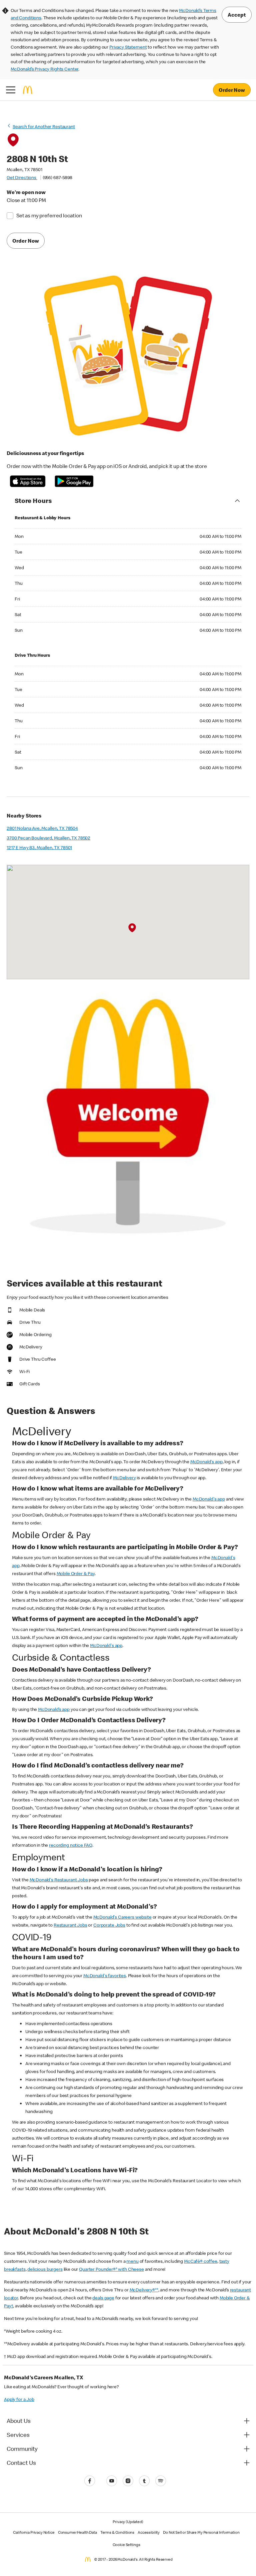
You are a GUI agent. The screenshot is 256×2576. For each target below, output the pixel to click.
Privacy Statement (128, 47)
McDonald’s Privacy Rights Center (44, 69)
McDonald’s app (54, 1709)
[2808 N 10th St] (132, 928)
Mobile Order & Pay (76, 1573)
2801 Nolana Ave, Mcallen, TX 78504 (42, 828)
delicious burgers (45, 2269)
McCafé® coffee (201, 2261)
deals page (103, 2298)
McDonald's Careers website (122, 1917)
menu (132, 2261)
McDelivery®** (144, 2290)
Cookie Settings (126, 2545)
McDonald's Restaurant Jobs (59, 1880)
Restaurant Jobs (70, 1925)
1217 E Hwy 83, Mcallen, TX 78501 (39, 847)
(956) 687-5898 (57, 177)
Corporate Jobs (109, 1925)
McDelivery (124, 1478)
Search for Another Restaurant (44, 126)
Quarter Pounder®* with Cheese (111, 2269)
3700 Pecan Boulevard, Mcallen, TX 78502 (48, 838)
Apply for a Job (19, 2399)
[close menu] (11, 90)
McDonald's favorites (105, 1976)
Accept (237, 15)
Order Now (232, 90)
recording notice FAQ (71, 1845)
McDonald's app (206, 1462)
